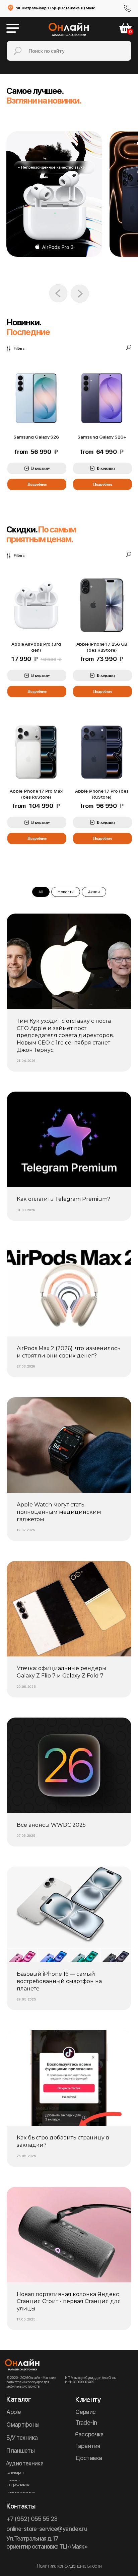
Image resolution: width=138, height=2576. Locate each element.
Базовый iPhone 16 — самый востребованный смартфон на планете (59, 1981)
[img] (54, 194)
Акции (94, 892)
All (41, 892)
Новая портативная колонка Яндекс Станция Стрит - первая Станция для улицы (69, 2301)
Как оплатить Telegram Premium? (63, 1199)
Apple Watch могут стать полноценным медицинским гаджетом (59, 1512)
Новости (66, 892)
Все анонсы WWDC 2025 (51, 1825)
